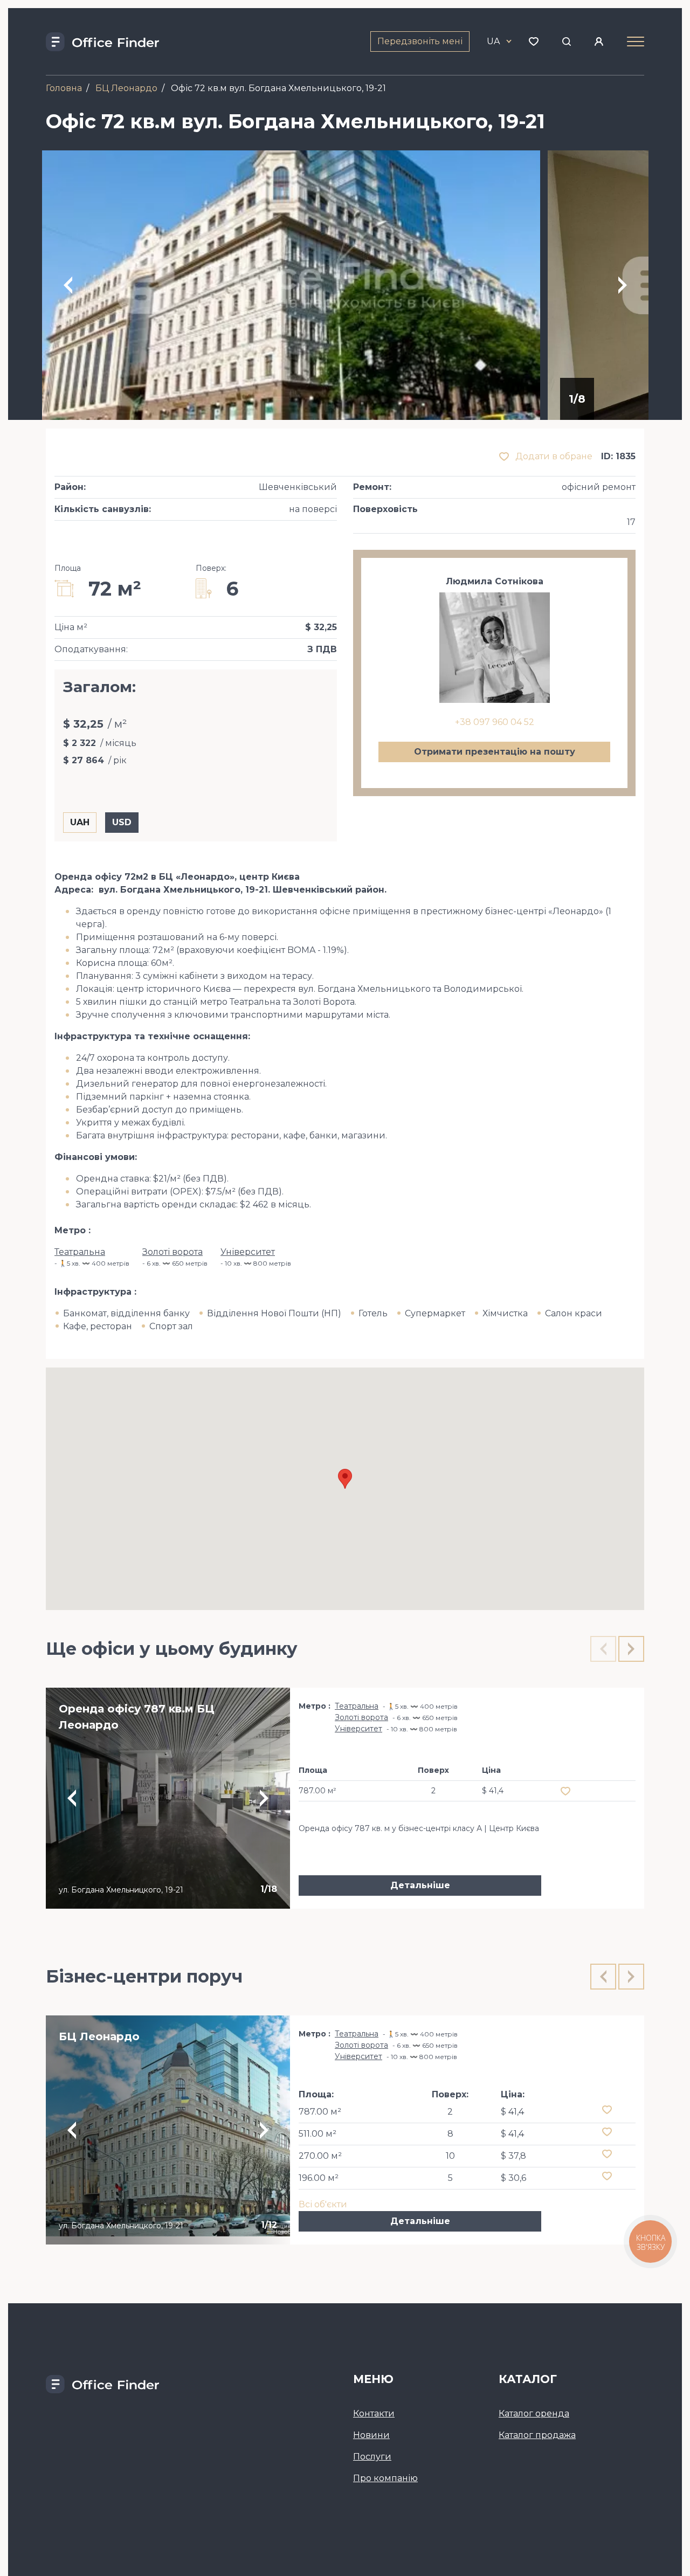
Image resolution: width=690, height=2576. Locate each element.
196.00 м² (319, 2178)
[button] (345, 1479)
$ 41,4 (512, 2112)
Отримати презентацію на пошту (495, 752)
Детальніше (420, 1885)
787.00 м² (320, 2112)
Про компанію (385, 2478)
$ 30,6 (513, 2178)
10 (450, 2156)
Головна (64, 88)
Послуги (372, 2457)
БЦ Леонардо (126, 88)
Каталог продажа (537, 2435)
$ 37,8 (513, 2156)
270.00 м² (320, 2156)
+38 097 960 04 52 (495, 722)
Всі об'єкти (323, 2204)
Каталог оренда (534, 2413)
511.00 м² (318, 2134)
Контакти (374, 2413)
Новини (371, 2435)
